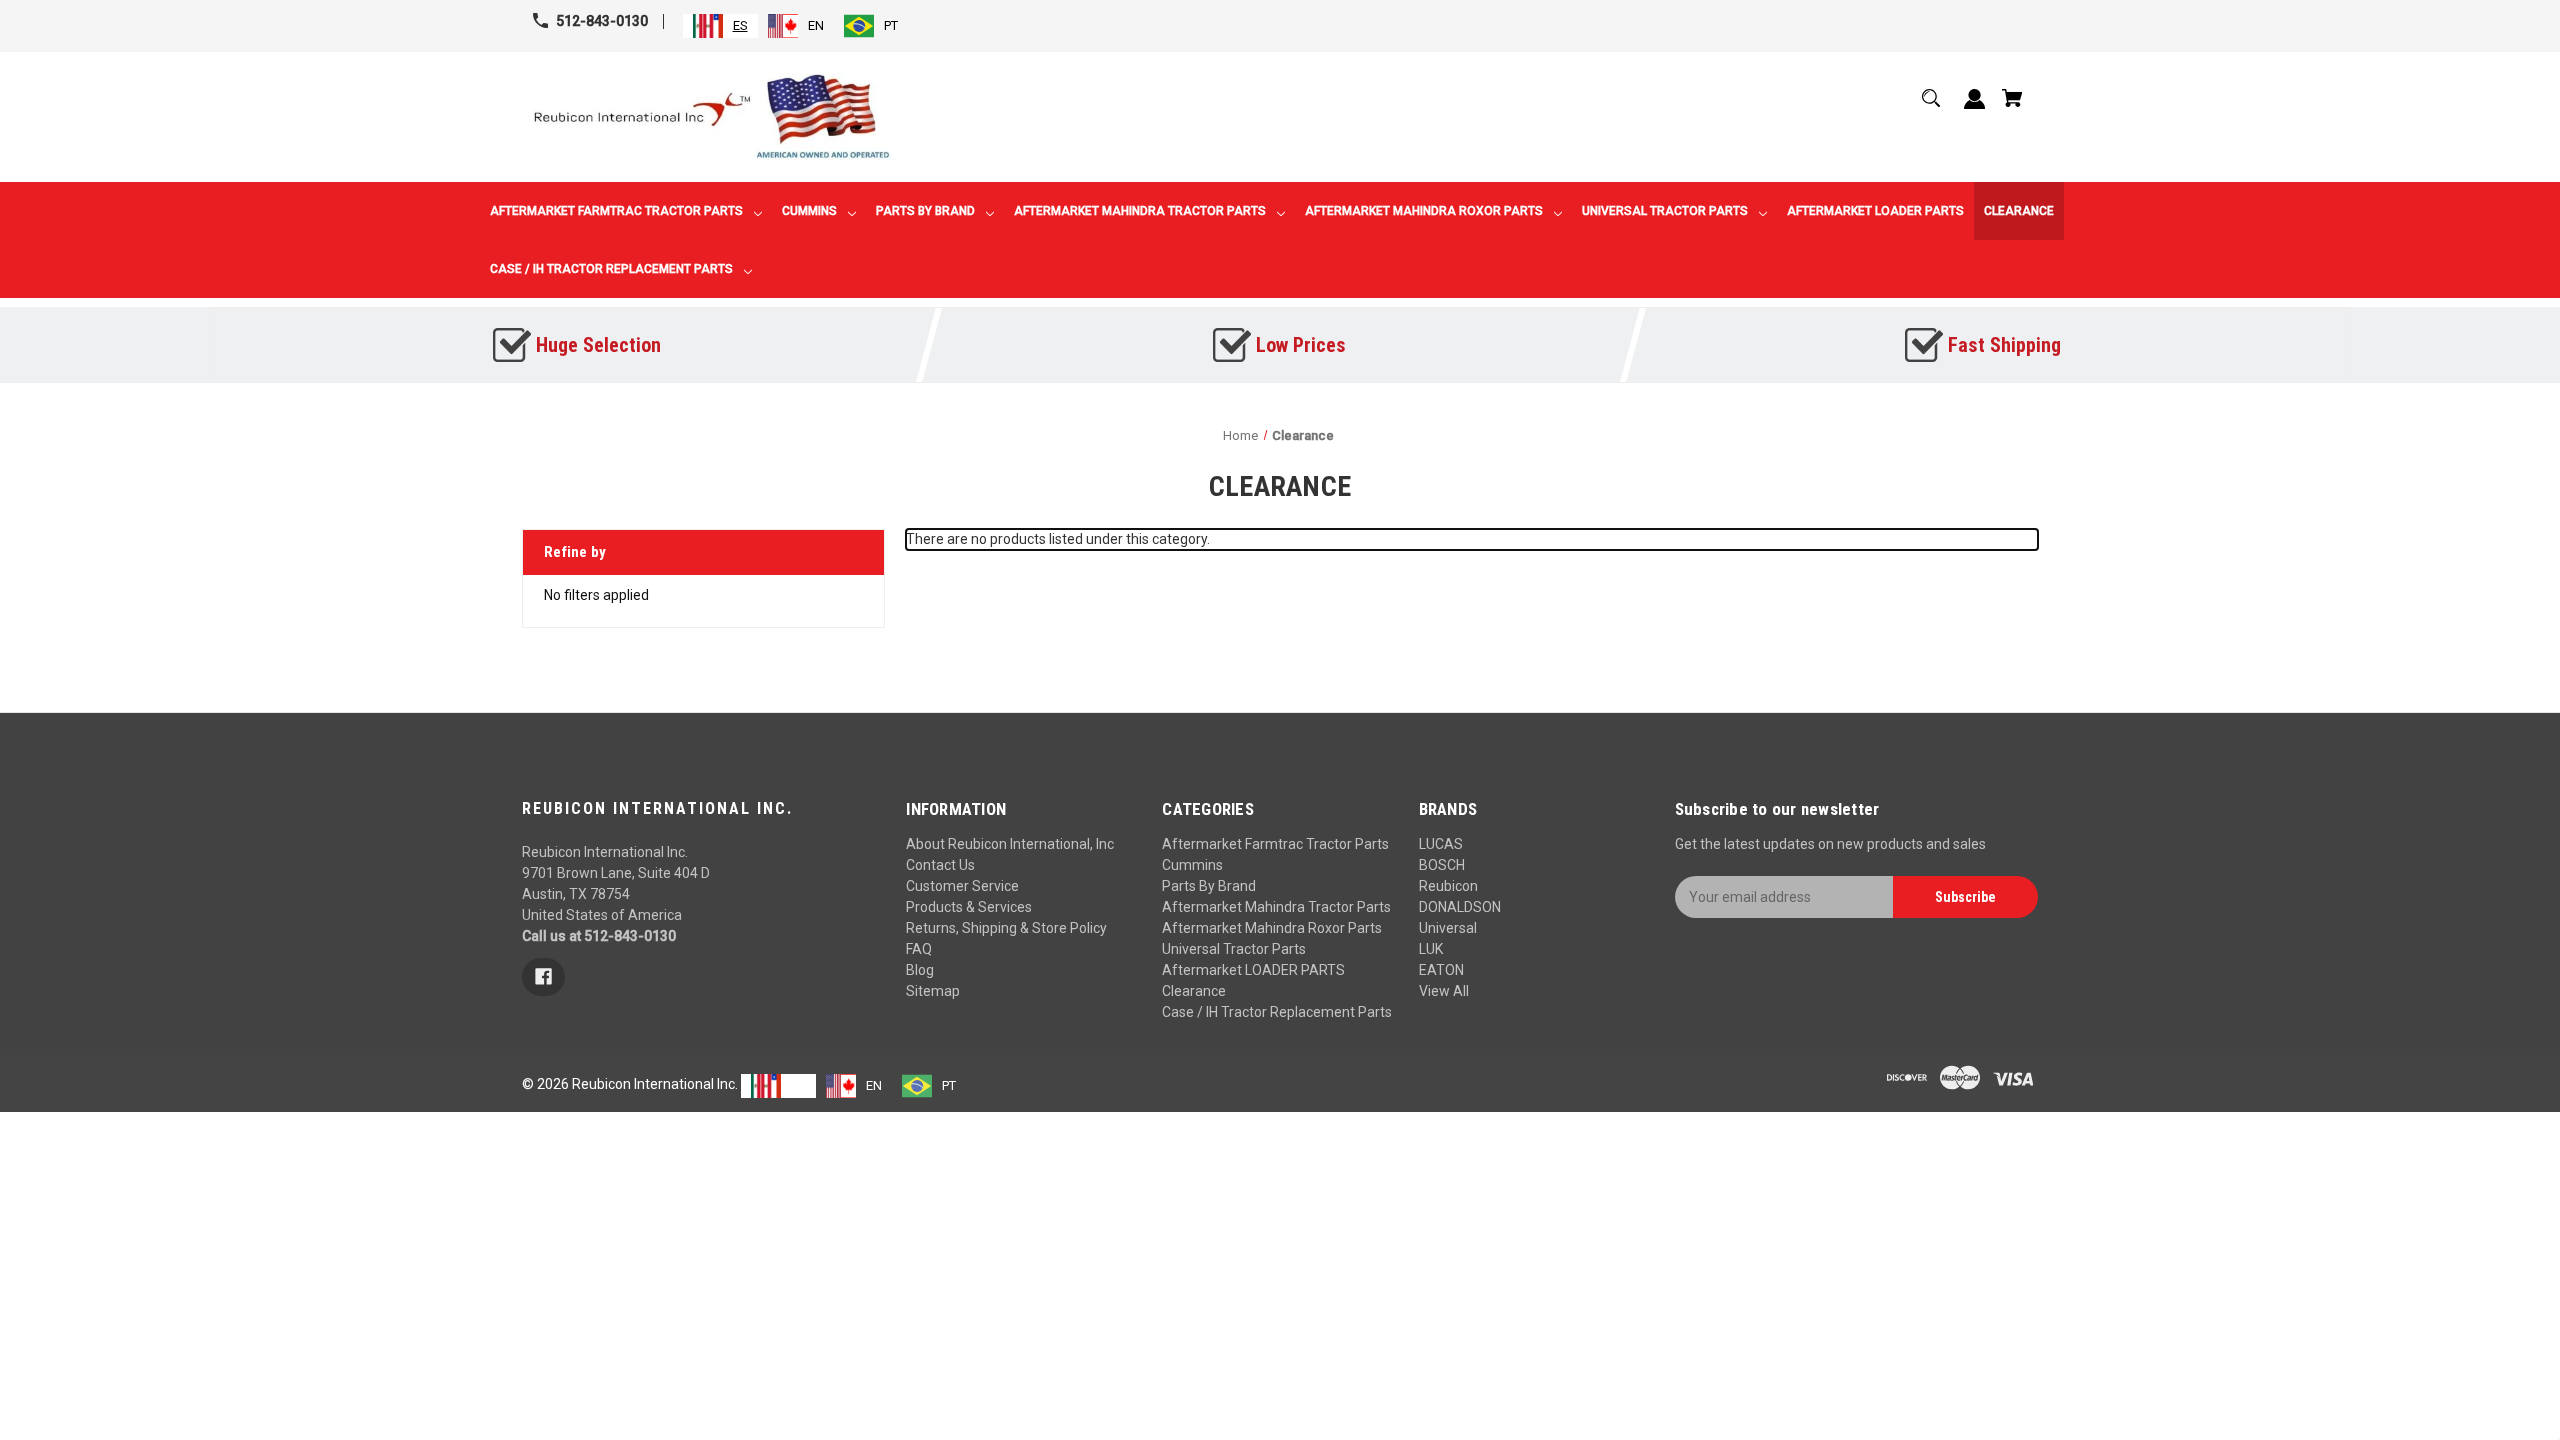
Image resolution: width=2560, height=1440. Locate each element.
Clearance (1194, 991)
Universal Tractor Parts (1234, 949)
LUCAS (1441, 844)
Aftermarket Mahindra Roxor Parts (1272, 928)
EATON (1441, 970)
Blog (920, 970)
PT (891, 25)
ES (740, 25)
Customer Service (962, 886)
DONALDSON (1460, 907)
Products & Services (969, 907)
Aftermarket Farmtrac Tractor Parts (1275, 844)
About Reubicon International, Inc (1010, 844)
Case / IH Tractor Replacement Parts (1277, 1012)
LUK (1431, 949)
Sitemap (933, 991)
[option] (796, 26)
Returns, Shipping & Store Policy (1006, 928)
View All (1444, 991)
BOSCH (1442, 865)
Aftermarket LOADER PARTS (1253, 970)
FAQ (919, 949)
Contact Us (940, 865)
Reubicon (1448, 886)
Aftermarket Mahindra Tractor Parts (1276, 907)
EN (816, 25)
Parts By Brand (1209, 886)
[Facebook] (543, 977)
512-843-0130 (602, 21)
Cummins (1192, 865)
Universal (1448, 928)
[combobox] (720, 26)
